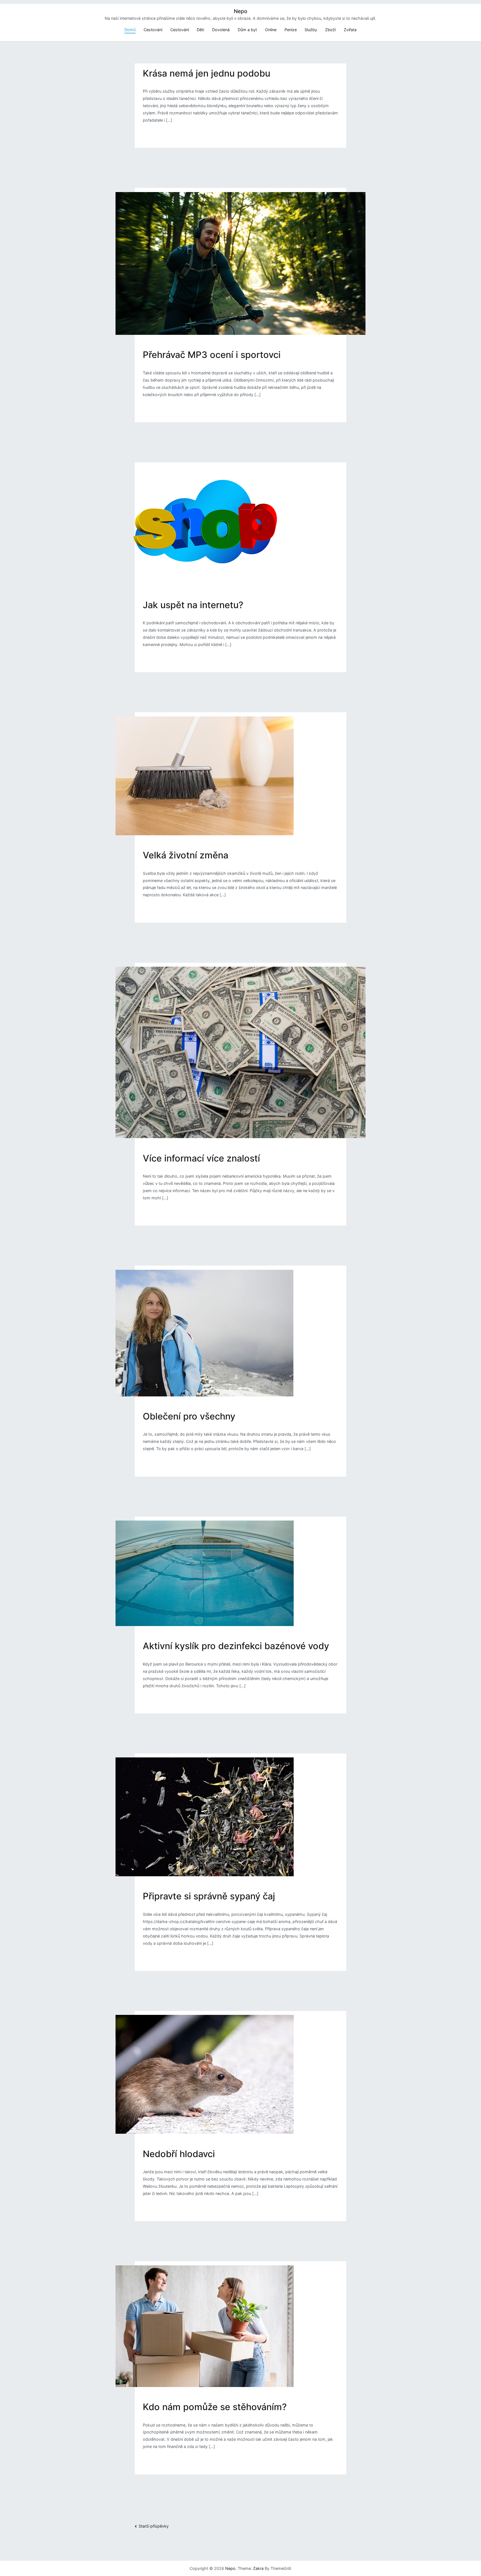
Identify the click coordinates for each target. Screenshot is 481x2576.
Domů (130, 30)
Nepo (240, 11)
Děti (200, 30)
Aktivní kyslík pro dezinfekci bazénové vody (236, 1646)
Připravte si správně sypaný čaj (209, 1896)
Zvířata (350, 30)
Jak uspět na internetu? (193, 605)
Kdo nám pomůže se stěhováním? (215, 2407)
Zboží (330, 30)
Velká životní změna (186, 855)
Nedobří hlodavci (179, 2154)
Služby (311, 30)
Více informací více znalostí (201, 1158)
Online (271, 30)
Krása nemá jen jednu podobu (207, 73)
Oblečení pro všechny (189, 1416)
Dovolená (221, 30)
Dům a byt (247, 30)
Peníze (291, 30)
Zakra (258, 2568)
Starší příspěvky (154, 2526)
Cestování (153, 30)
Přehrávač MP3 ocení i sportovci (212, 355)
